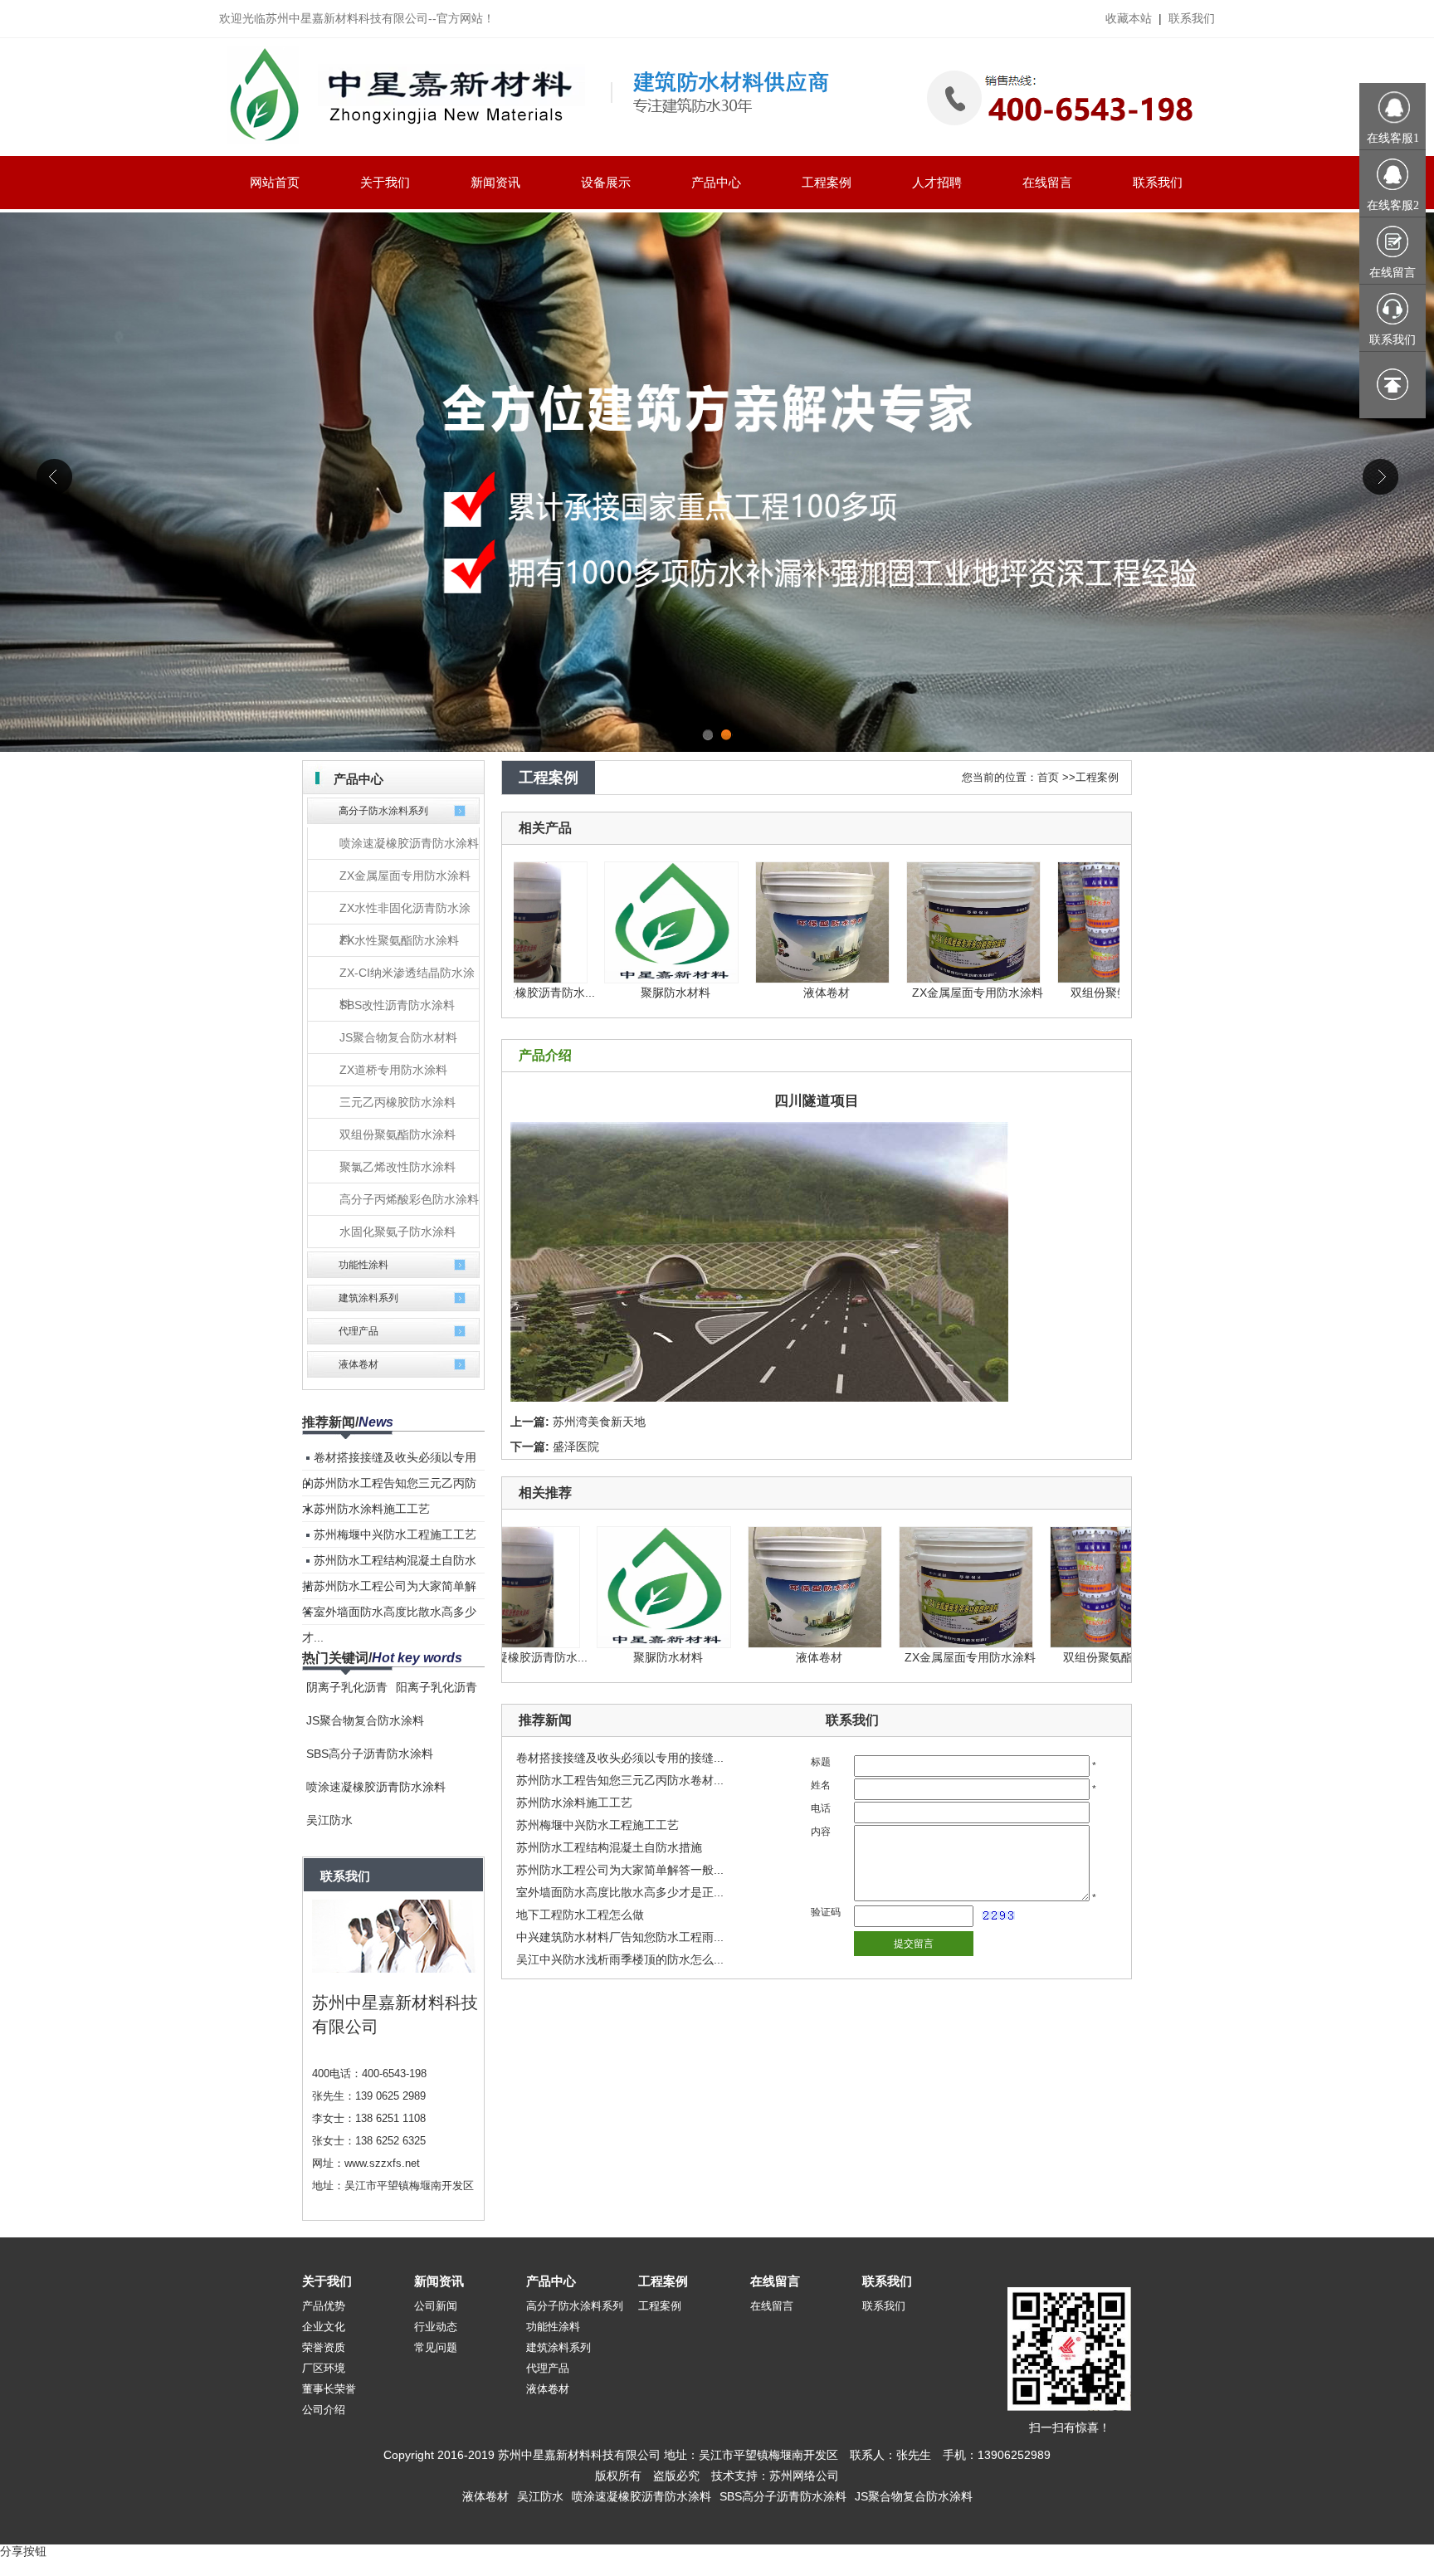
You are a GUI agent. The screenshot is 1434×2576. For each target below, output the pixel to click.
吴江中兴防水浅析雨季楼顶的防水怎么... (620, 1959)
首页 (1048, 777)
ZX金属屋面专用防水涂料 (405, 876)
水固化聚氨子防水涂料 (398, 1232)
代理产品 (358, 1331)
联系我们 (1192, 18)
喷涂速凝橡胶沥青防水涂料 (409, 843)
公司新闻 (436, 2306)
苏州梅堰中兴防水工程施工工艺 (395, 1534)
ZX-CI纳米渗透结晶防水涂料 (407, 978)
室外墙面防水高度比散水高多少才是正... (620, 1892)
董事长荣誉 (329, 2389)
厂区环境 (324, 2368)
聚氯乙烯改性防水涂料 (398, 1167)
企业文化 (324, 2327)
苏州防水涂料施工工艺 (372, 1509)
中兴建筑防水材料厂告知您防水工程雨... (620, 1937)
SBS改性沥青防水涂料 (397, 1005)
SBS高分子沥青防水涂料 (370, 1754)
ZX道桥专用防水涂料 (393, 1070)
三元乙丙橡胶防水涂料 (398, 1102)
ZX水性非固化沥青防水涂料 (405, 913)
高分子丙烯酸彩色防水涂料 (409, 1199)
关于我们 (327, 2281)
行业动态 (436, 2327)
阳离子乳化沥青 (437, 1687)
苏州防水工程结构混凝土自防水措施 (609, 1847)
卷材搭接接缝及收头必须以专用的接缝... (620, 1758)
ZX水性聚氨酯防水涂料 (399, 940)
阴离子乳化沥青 (347, 1687)
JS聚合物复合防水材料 (398, 1037)
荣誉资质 (324, 2347)
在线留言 (775, 2281)
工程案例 (1097, 777)
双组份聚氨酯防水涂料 (398, 1134)
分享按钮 (23, 2551)
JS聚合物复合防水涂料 (365, 1720)
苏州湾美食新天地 (599, 1422)
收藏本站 (1129, 18)
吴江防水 (329, 1820)
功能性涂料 (363, 1265)
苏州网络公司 (804, 2476)
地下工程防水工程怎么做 (580, 1915)
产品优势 (324, 2306)
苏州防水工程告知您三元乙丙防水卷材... (620, 1780)
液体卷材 (358, 1364)
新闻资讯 (439, 2281)
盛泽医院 (576, 1447)
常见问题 (436, 2347)
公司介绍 (324, 2410)
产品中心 (551, 2281)
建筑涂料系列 (368, 1298)
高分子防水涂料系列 (383, 811)
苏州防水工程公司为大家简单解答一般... (620, 1870)
